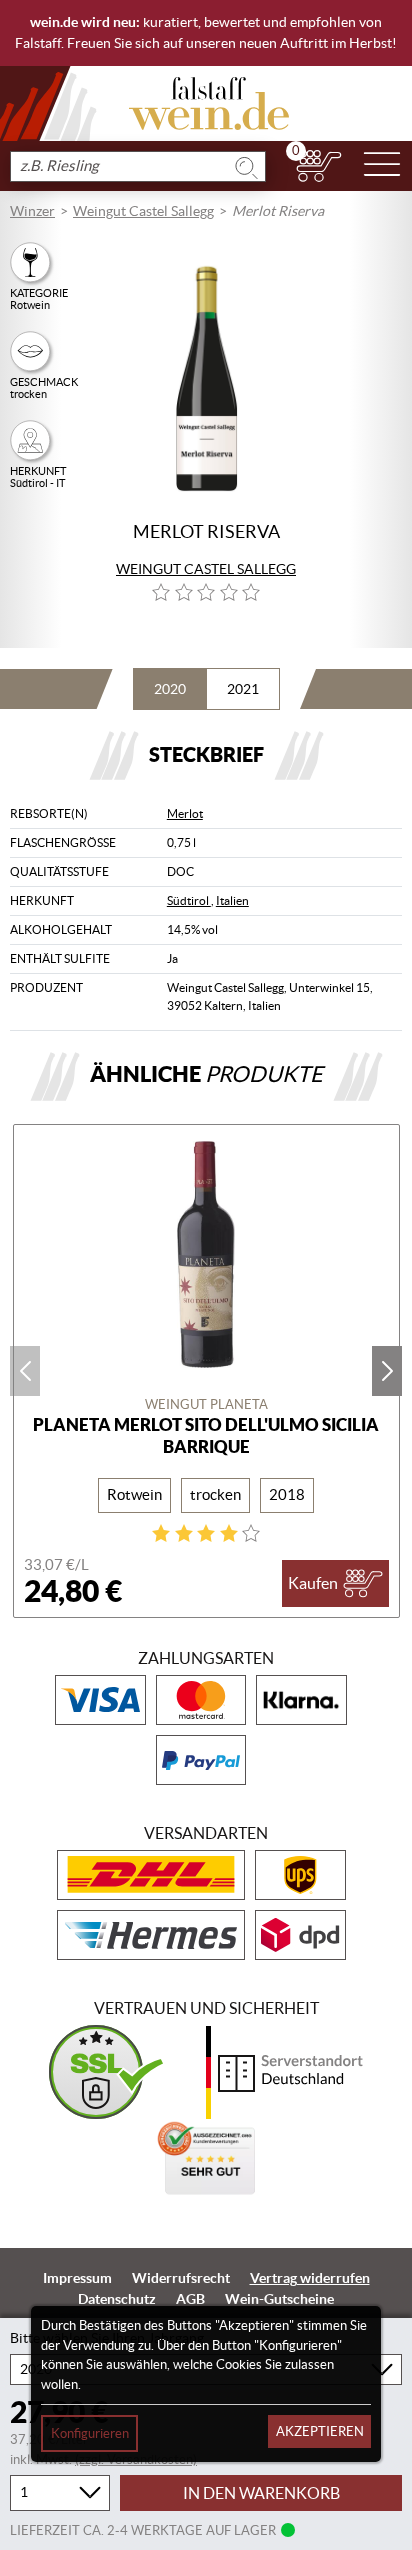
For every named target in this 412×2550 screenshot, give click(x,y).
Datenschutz (117, 2299)
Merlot (185, 813)
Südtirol (189, 900)
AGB (190, 2299)
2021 (243, 689)
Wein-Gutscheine (279, 2299)
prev (25, 1371)
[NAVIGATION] (382, 166)
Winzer (32, 211)
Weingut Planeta (206, 1404)
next (387, 1371)
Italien (232, 900)
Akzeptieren (320, 2431)
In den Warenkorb (261, 2493)
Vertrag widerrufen (310, 2278)
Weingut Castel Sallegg (143, 211)
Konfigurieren (90, 2433)
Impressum (77, 2278)
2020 (170, 689)
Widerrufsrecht (181, 2278)
